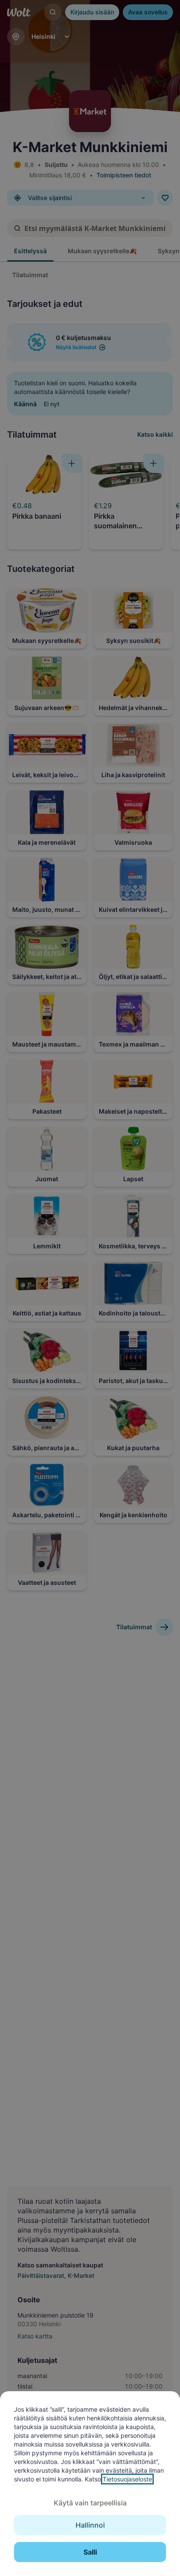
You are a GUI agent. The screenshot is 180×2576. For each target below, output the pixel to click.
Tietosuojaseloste (127, 2479)
